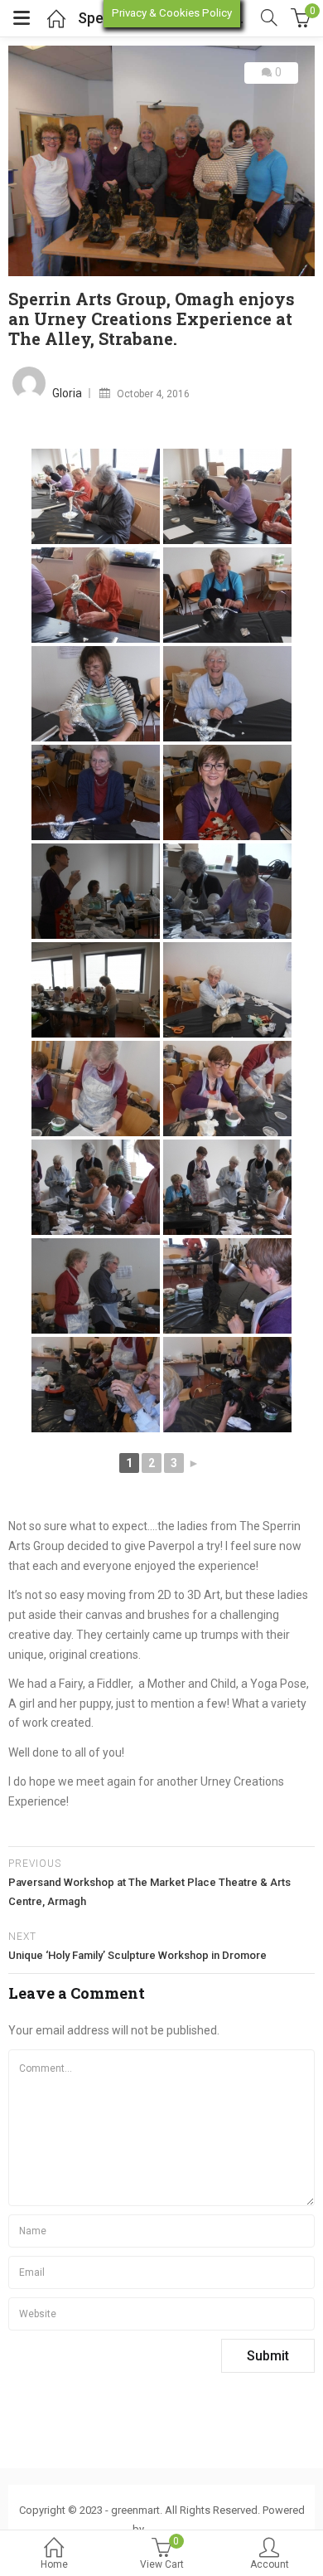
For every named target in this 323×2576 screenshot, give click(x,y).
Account (270, 2564)
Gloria (67, 393)
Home (54, 2564)
